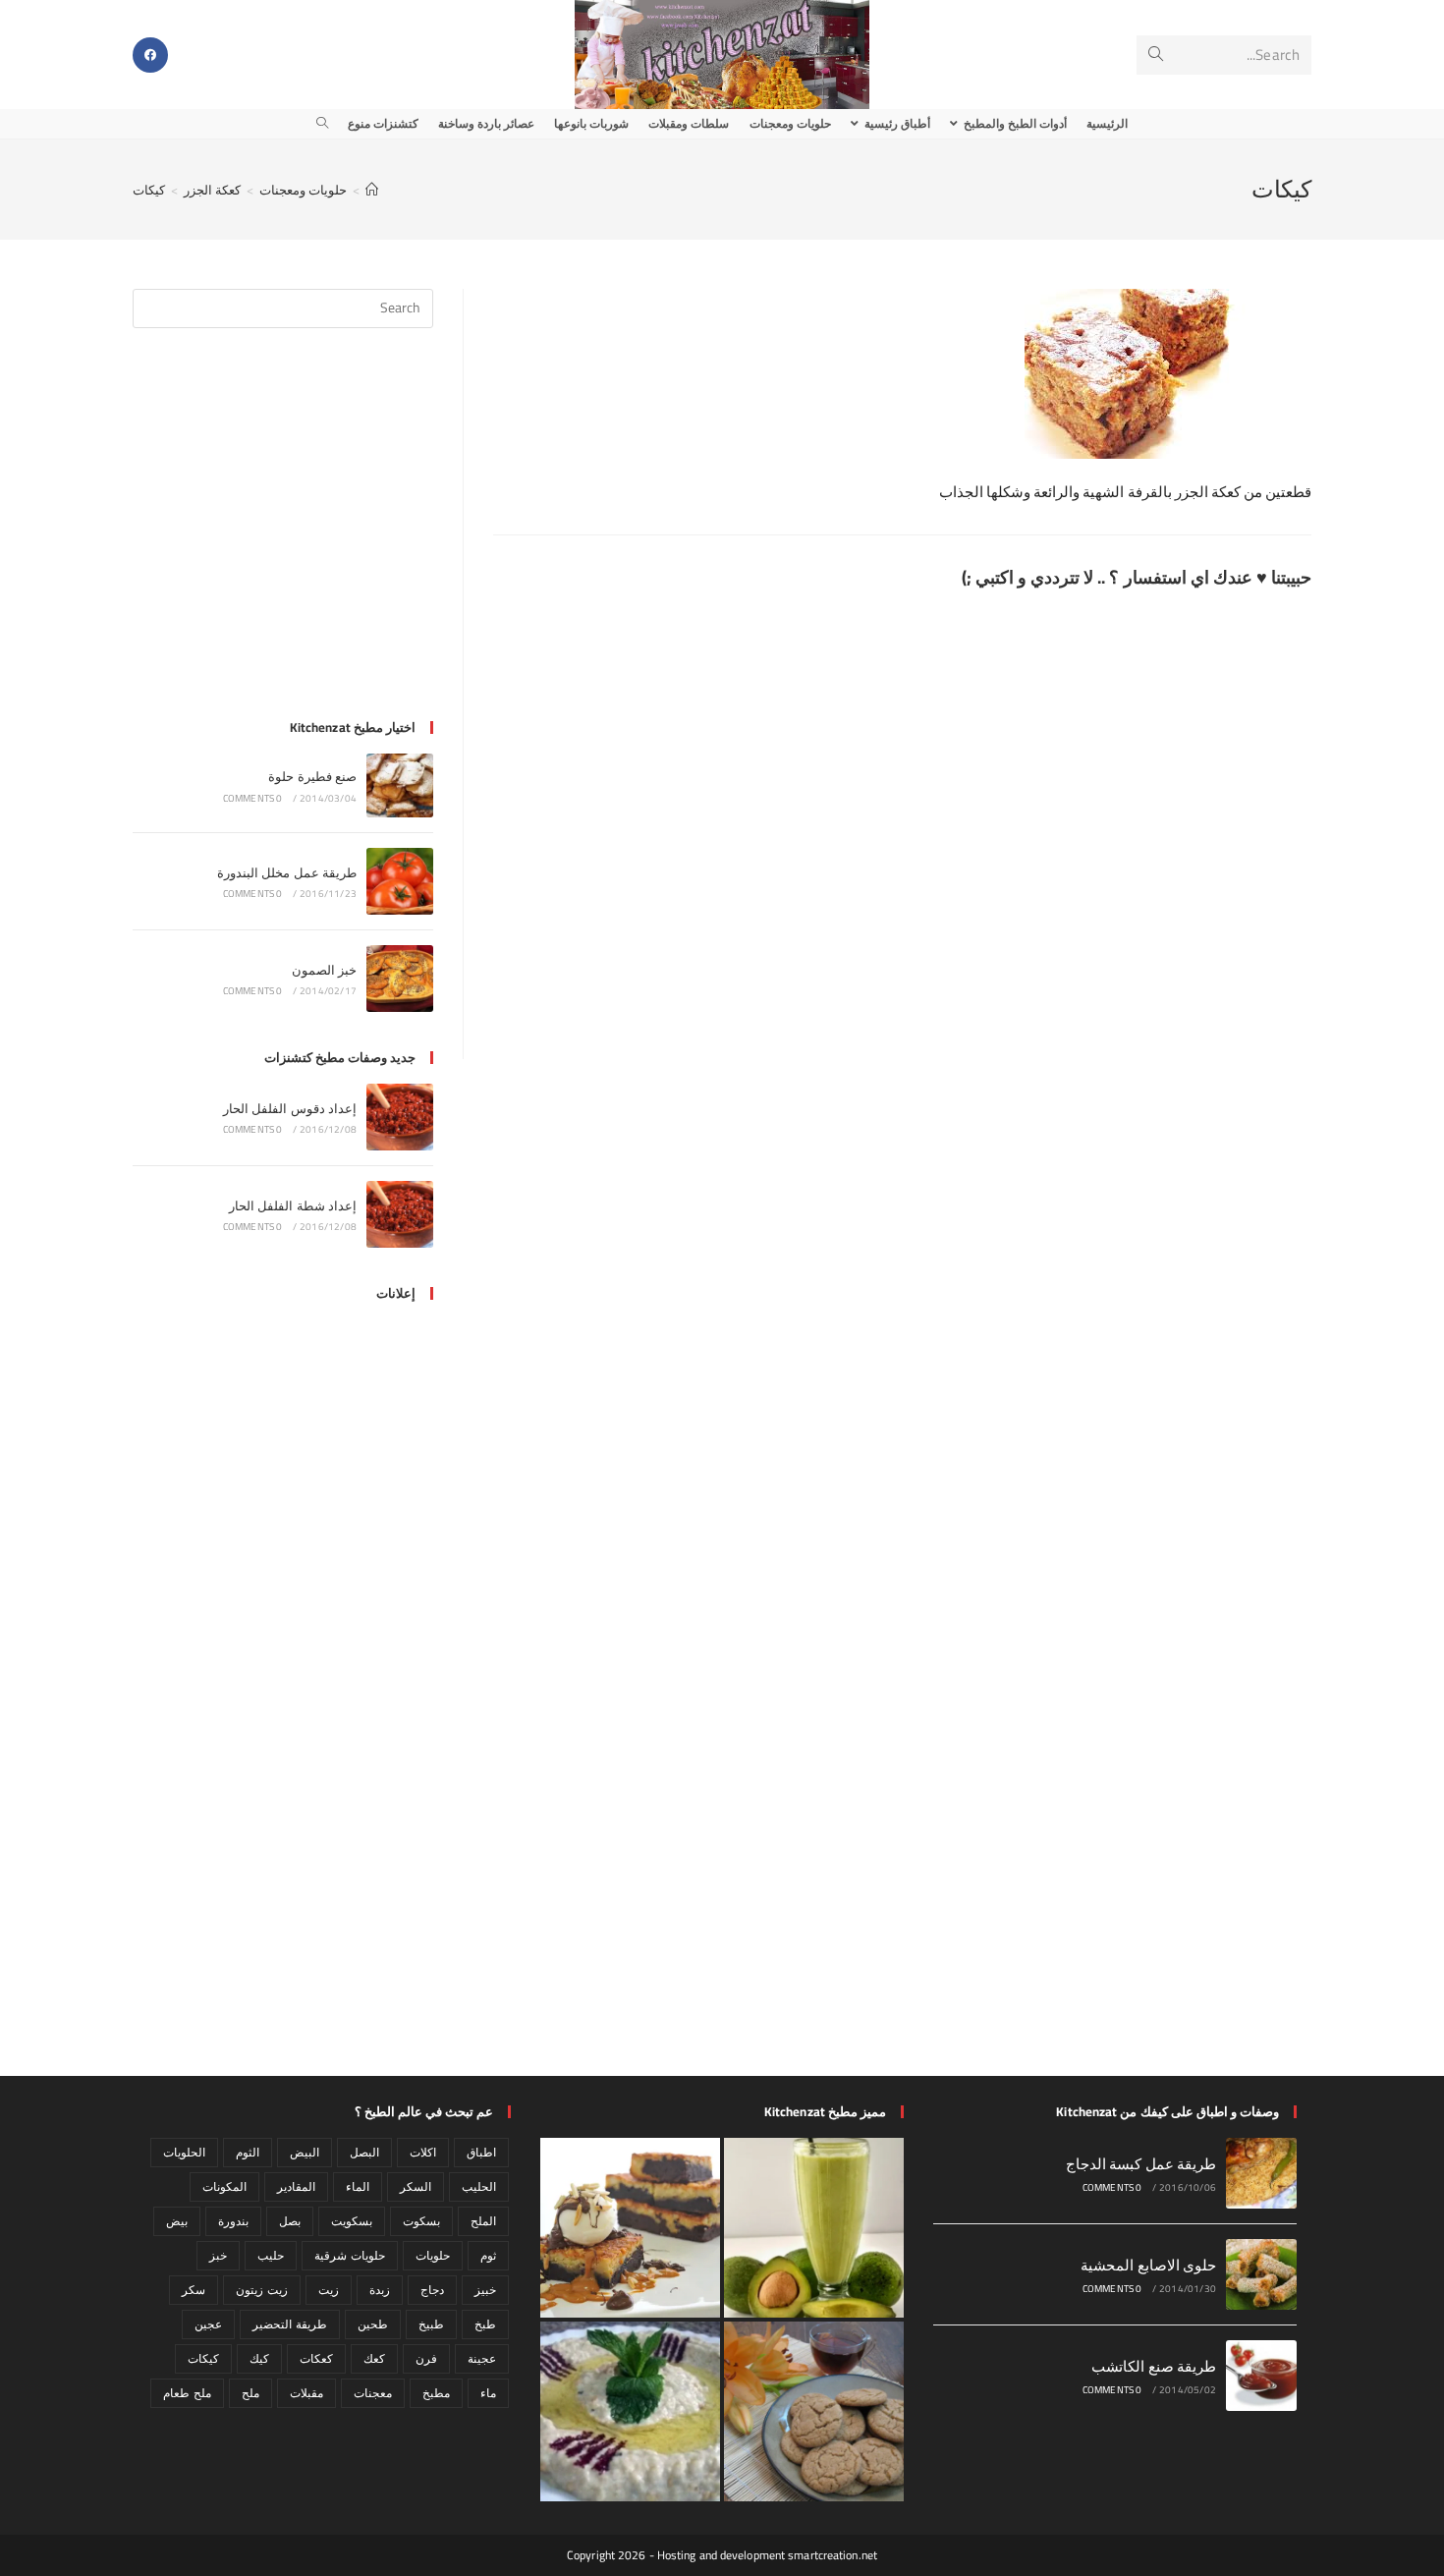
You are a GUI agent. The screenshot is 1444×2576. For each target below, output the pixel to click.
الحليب (479, 2186)
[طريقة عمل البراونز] (630, 2228)
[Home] (372, 190)
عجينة (482, 2358)
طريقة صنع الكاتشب (1154, 2366)
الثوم (248, 2152)
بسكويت (352, 2221)
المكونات (224, 2186)
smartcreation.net (833, 2555)
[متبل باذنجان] (630, 2411)
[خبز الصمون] (400, 979)
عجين (208, 2324)
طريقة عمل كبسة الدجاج (1141, 2164)
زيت (329, 2290)
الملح (483, 2221)
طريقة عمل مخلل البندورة (287, 872)
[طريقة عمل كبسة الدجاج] (1261, 2173)
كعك (374, 2358)
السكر (416, 2186)
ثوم (488, 2255)
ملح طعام (187, 2393)
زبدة (380, 2290)
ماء (488, 2393)
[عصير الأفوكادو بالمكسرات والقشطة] (814, 2228)
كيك (259, 2358)
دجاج (432, 2290)
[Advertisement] (283, 535)
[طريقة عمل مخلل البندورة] (400, 881)
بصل (290, 2221)
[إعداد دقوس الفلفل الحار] (400, 1117)
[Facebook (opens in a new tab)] (150, 55)
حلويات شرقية (349, 2255)
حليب (271, 2255)
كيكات (149, 190)
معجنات (373, 2393)
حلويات (433, 2255)
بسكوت (421, 2221)
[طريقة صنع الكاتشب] (1261, 2376)
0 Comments (253, 798)
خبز (218, 2255)
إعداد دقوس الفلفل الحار (290, 1108)
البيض (305, 2152)
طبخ (485, 2324)
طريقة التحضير (289, 2324)
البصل (364, 2152)
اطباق (481, 2152)
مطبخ (436, 2393)
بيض (177, 2221)
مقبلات (306, 2393)
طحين (373, 2324)
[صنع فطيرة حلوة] (400, 785)
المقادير (296, 2186)
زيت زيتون (261, 2290)
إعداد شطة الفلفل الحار (293, 1205)
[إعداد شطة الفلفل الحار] (400, 1214)
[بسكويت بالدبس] (814, 2411)
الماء (358, 2186)
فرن (426, 2358)
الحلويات (184, 2152)
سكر (194, 2290)
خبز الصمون (324, 970)
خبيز (485, 2290)
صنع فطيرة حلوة (312, 776)
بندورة (233, 2221)
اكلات (423, 2152)
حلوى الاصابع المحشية (1148, 2265)
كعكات (316, 2358)
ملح (250, 2393)
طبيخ (431, 2324)
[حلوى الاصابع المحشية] (1261, 2274)
